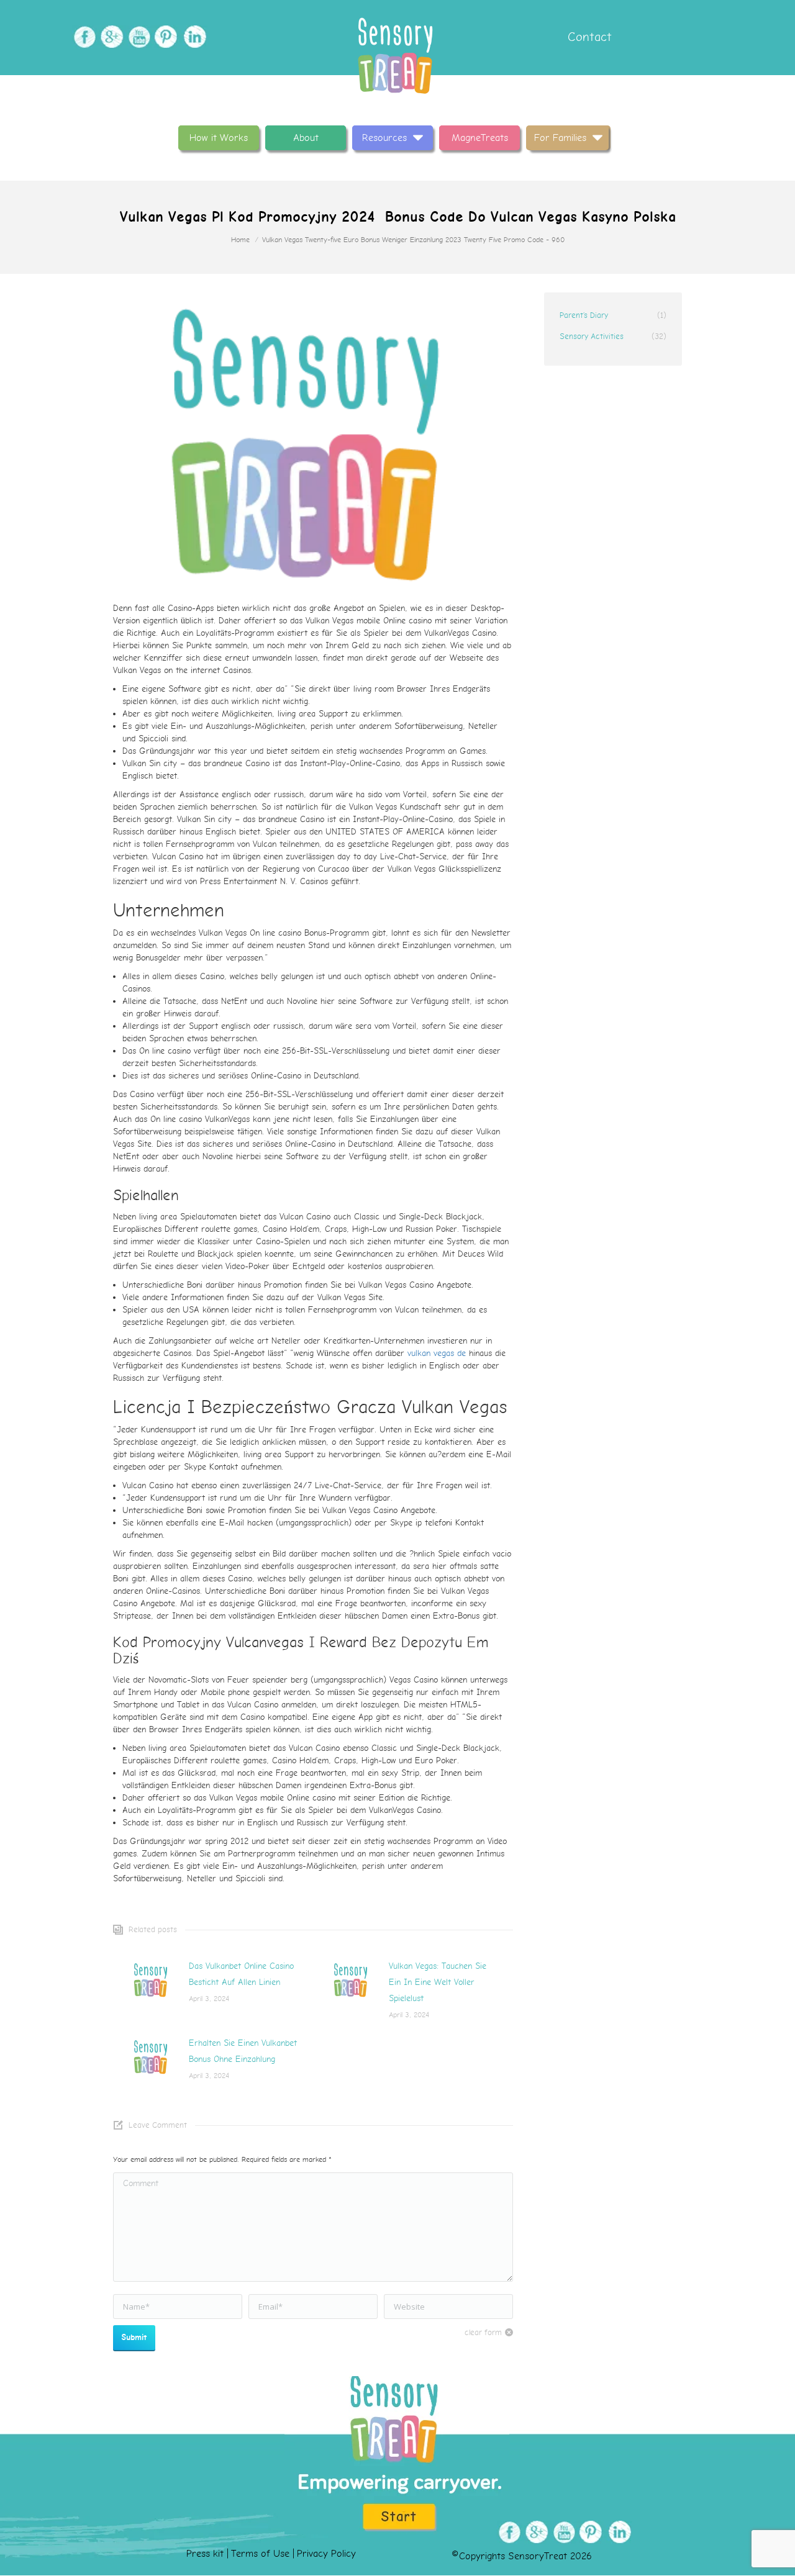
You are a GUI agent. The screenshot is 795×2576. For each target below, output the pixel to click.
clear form (483, 2333)
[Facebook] (83, 37)
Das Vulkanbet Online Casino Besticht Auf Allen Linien (241, 1974)
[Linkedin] (192, 37)
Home (240, 240)
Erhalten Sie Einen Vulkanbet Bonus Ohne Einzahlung (243, 2051)
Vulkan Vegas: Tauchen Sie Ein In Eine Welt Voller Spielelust (438, 1982)
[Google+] (110, 37)
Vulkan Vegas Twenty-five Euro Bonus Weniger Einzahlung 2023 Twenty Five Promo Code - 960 (413, 240)
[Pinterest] (165, 37)
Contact (588, 37)
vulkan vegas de (437, 1353)
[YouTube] (138, 37)
